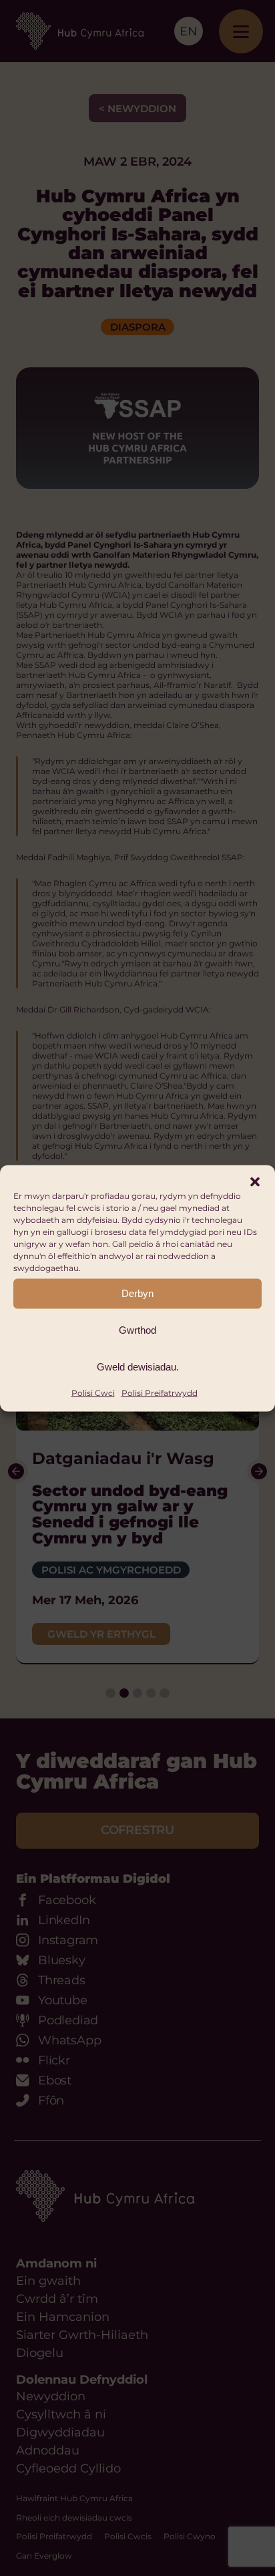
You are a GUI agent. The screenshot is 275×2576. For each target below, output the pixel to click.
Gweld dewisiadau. (138, 1367)
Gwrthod (137, 1330)
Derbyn (137, 1293)
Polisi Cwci (93, 1392)
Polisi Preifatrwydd (160, 1392)
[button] (255, 1181)
